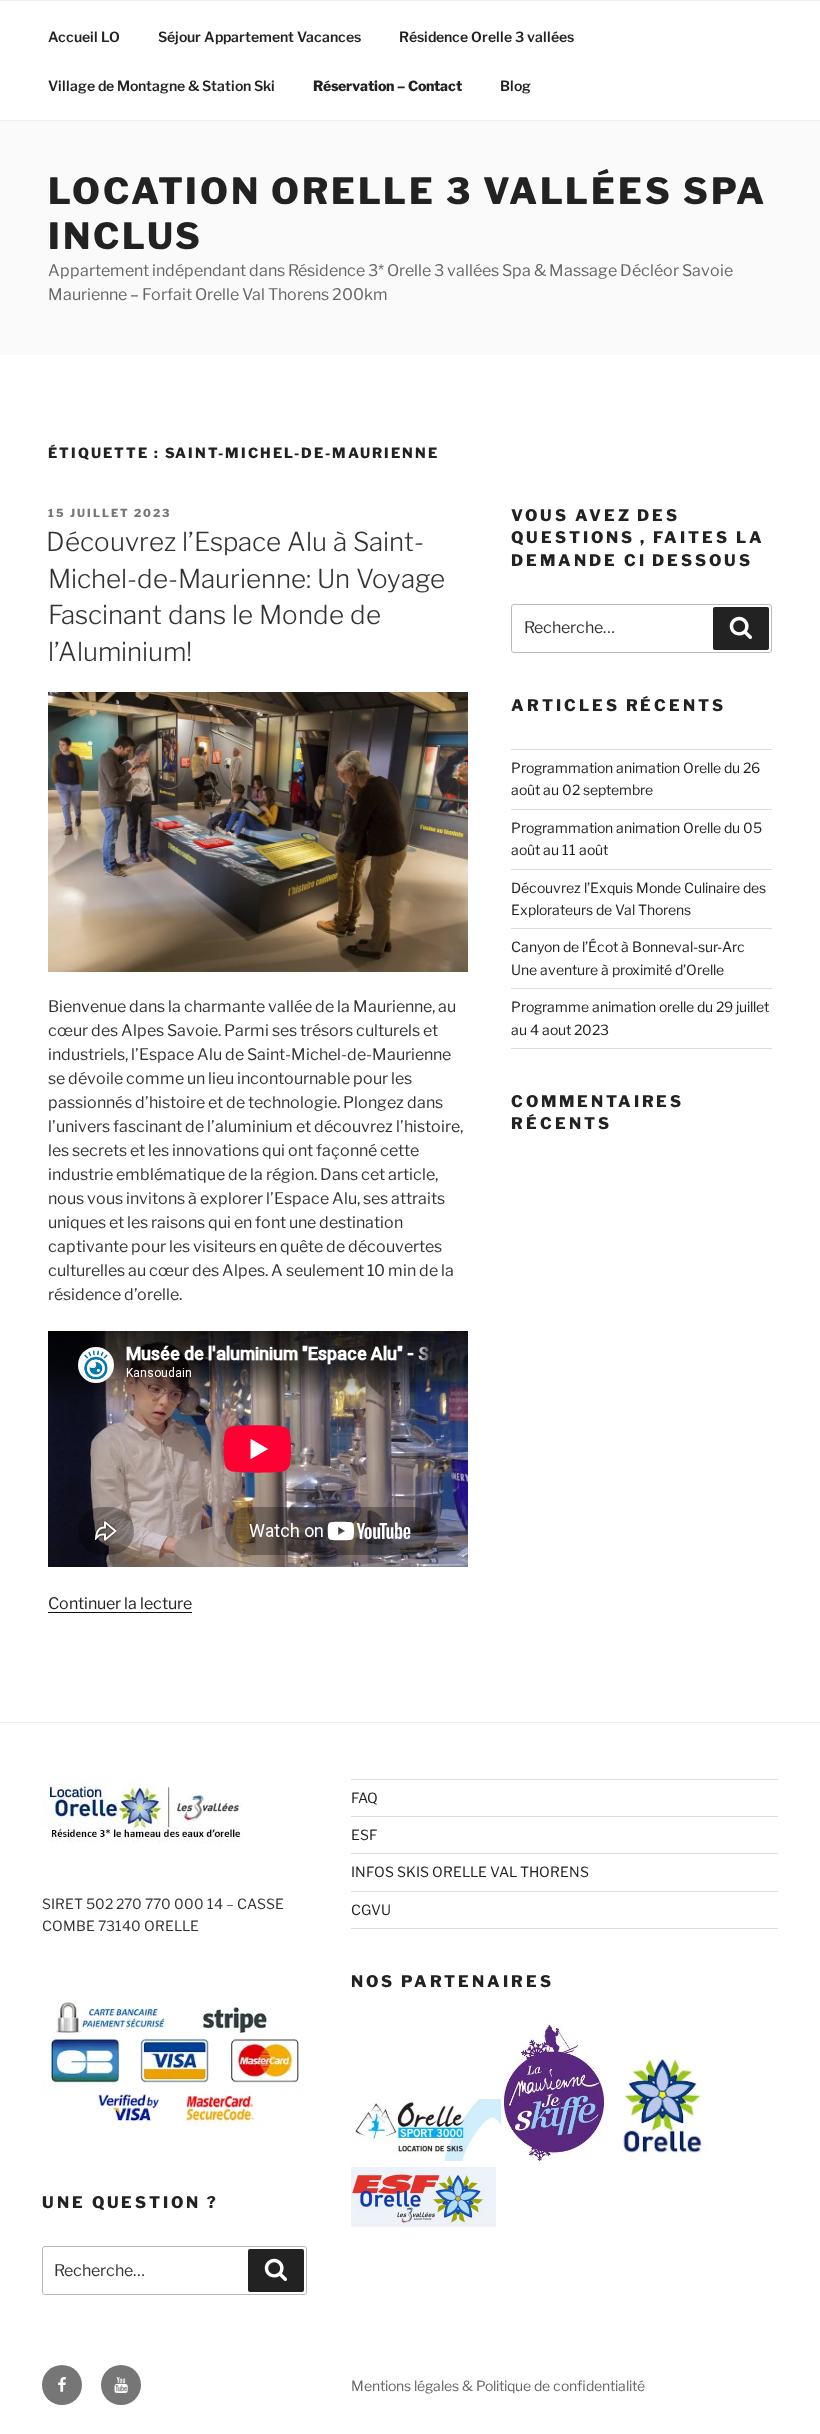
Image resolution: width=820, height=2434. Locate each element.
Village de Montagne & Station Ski (161, 85)
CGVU (371, 1909)
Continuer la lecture (120, 1603)
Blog (515, 85)
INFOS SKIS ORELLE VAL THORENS (470, 1871)
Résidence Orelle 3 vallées (486, 36)
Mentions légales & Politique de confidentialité (498, 2385)
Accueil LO (84, 36)
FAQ (364, 1797)
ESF (364, 1834)
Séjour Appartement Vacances (259, 36)
